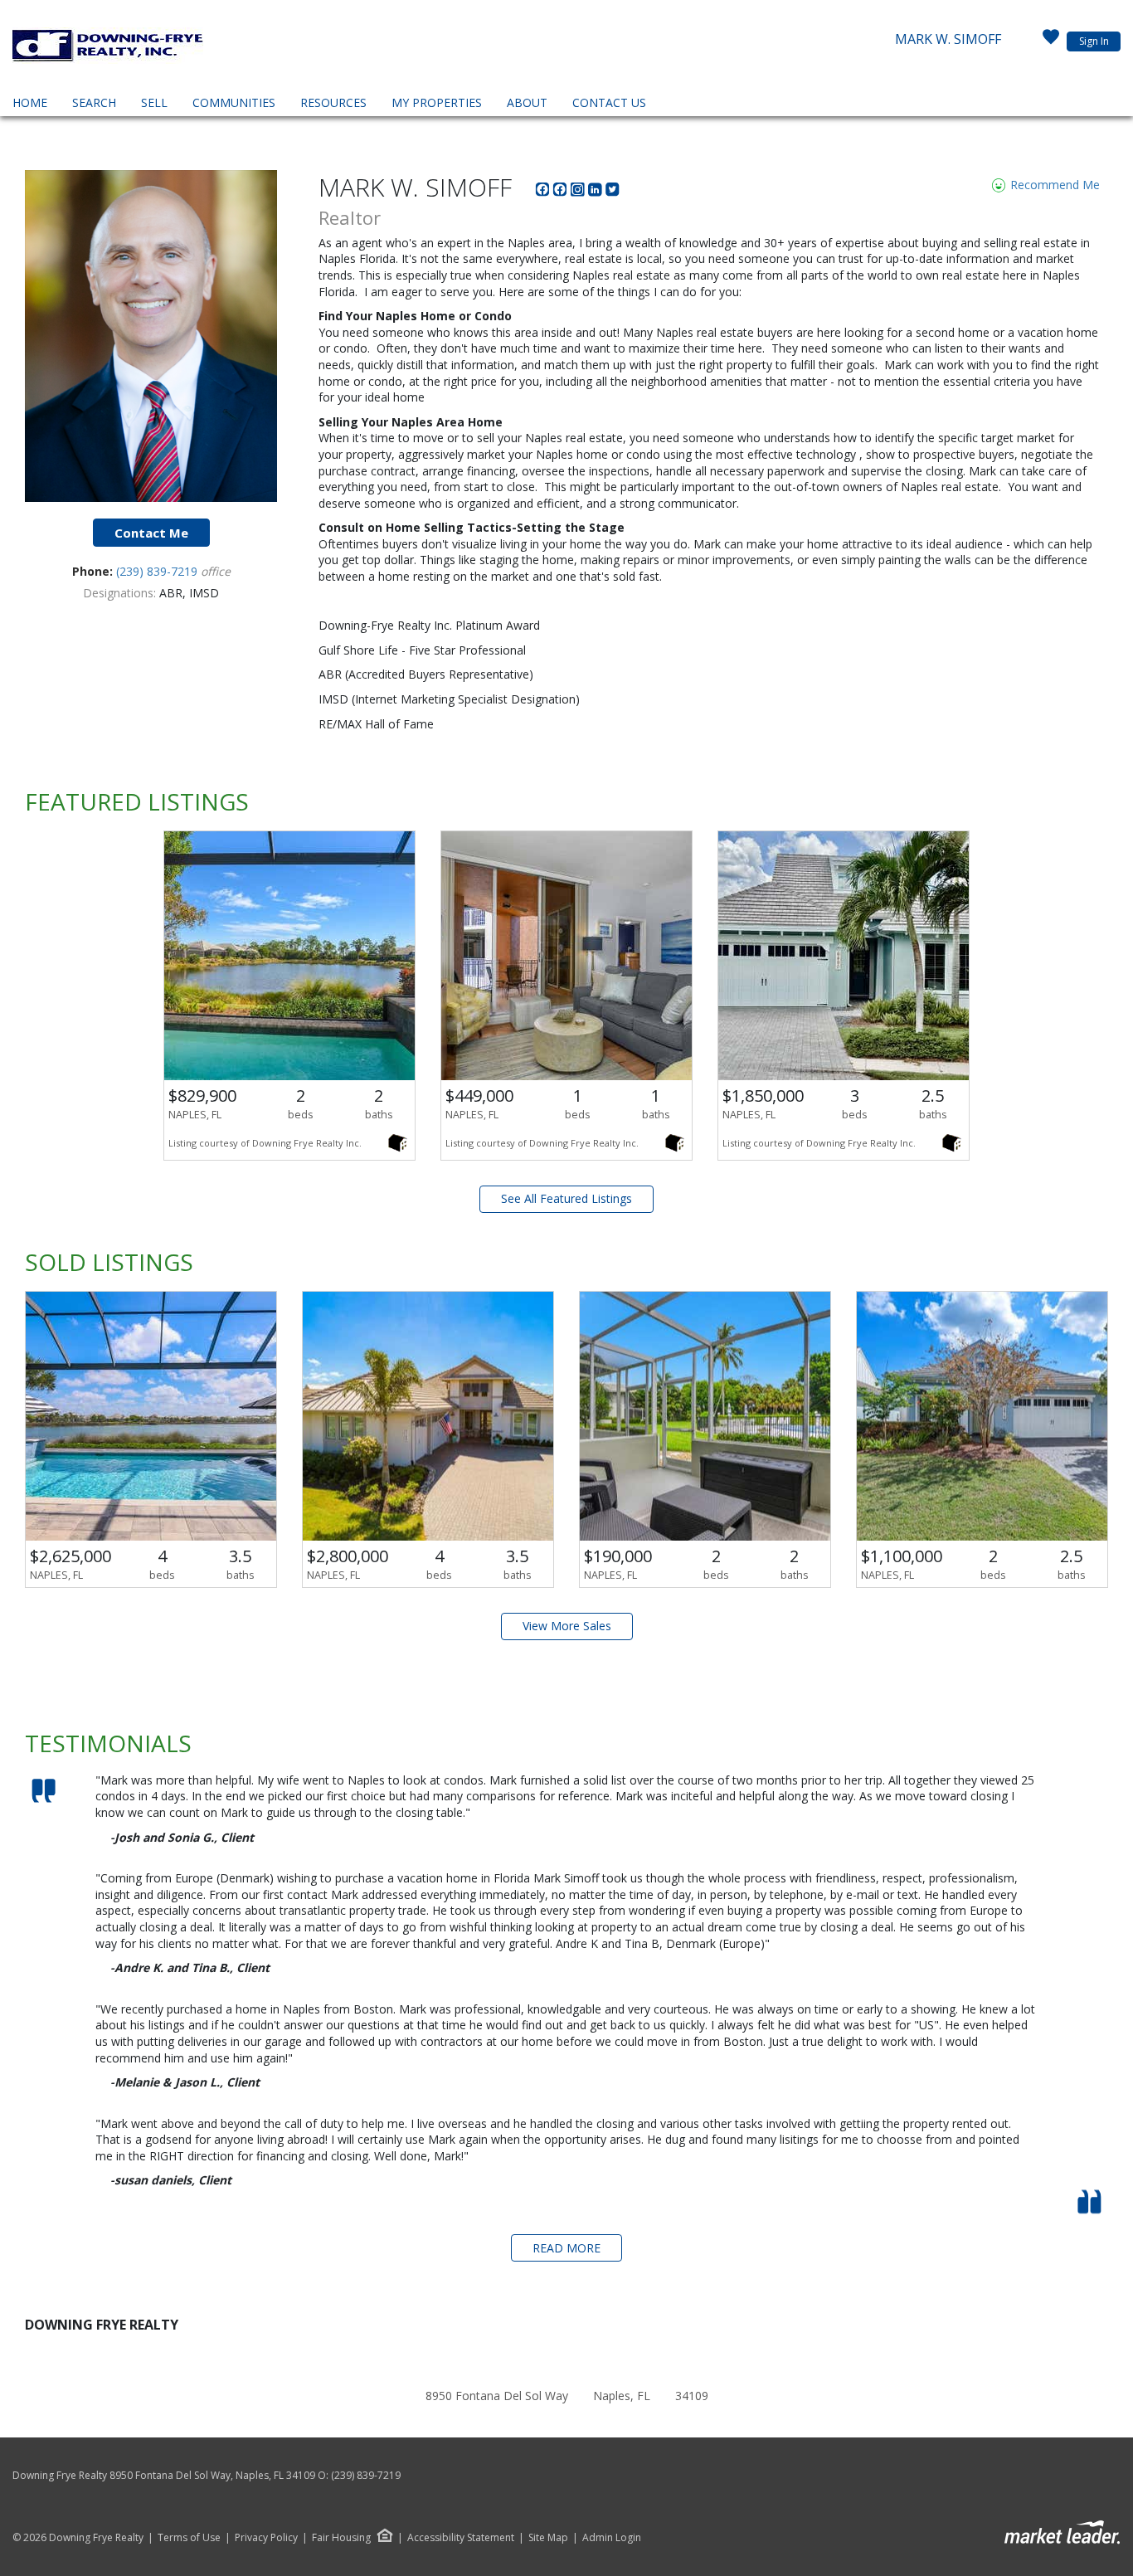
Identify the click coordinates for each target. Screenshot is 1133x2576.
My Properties (437, 102)
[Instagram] (579, 192)
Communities (234, 102)
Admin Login (612, 2538)
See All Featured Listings (566, 1198)
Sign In (1094, 41)
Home (30, 102)
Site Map (548, 2538)
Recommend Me (1053, 185)
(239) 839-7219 (158, 571)
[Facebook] (545, 192)
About (527, 102)
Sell (154, 102)
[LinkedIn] (597, 192)
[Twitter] (613, 192)
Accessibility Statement (461, 2538)
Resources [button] (333, 102)
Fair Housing (341, 2537)
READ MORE (566, 2248)
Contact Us (609, 102)
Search (94, 102)
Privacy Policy (266, 2538)
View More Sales (567, 1626)
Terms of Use (189, 2538)
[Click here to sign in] (1051, 41)
